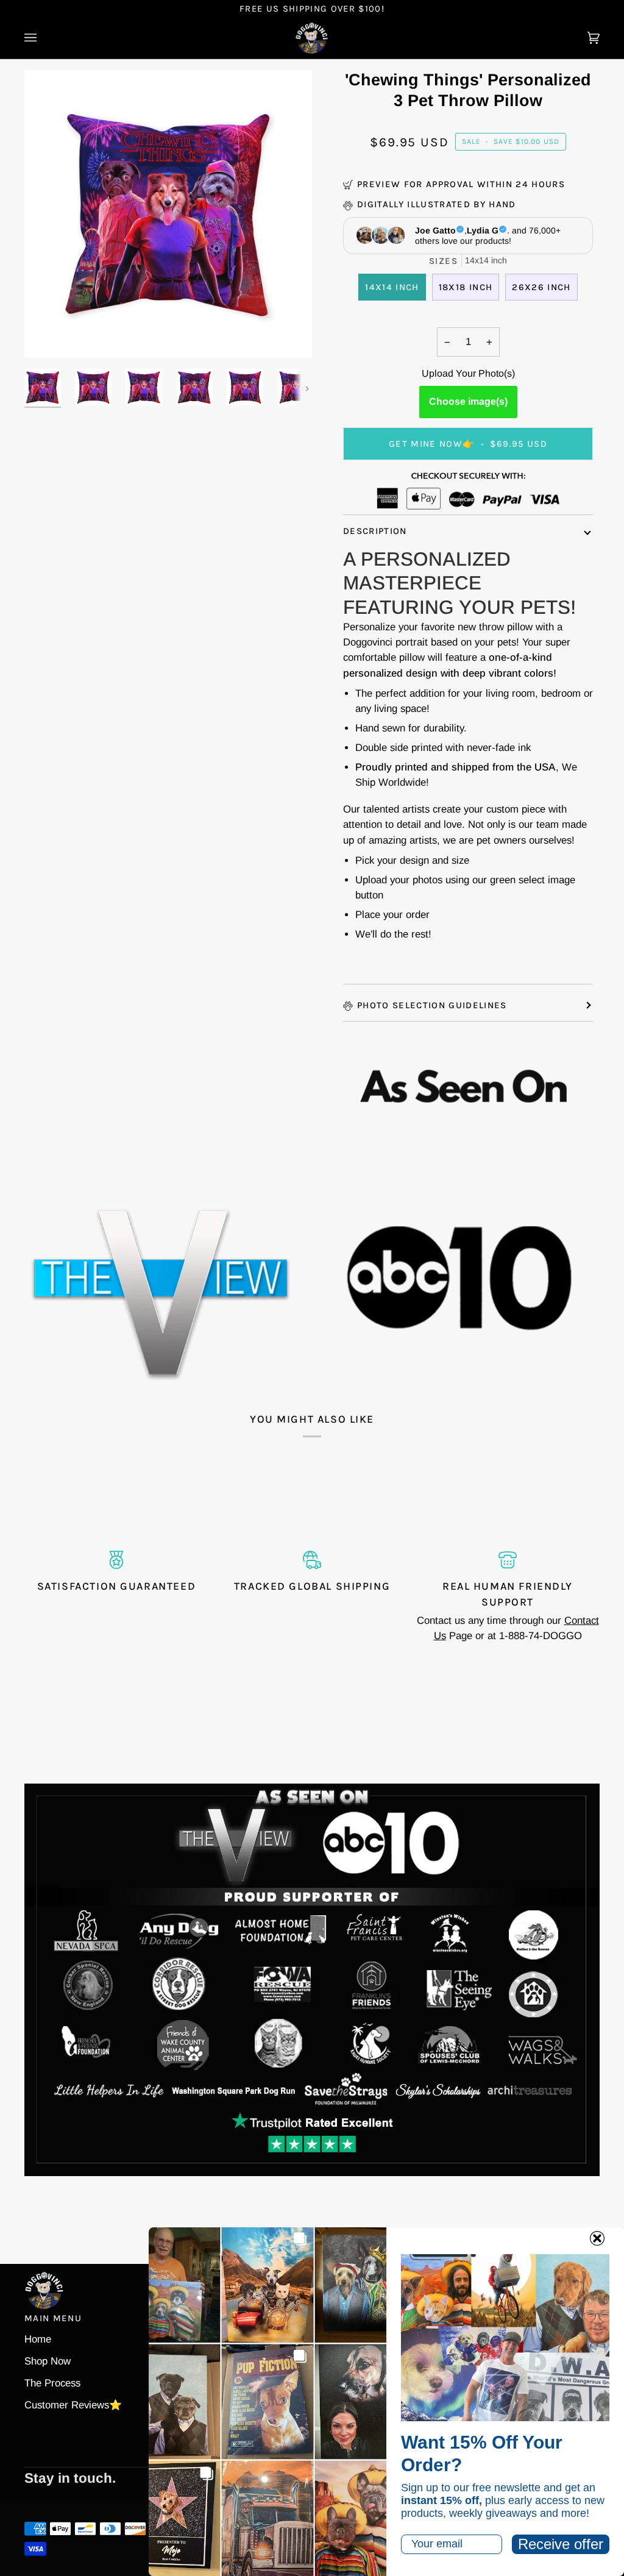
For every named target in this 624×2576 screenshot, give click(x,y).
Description (375, 531)
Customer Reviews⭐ (73, 2405)
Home (38, 2339)
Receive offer (561, 2544)
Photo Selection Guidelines (432, 1005)
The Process (52, 2383)
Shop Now (48, 2361)
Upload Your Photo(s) (468, 373)
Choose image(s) (468, 401)
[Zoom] (47, 335)
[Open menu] (43, 38)
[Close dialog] (597, 2238)
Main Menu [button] (53, 2318)
